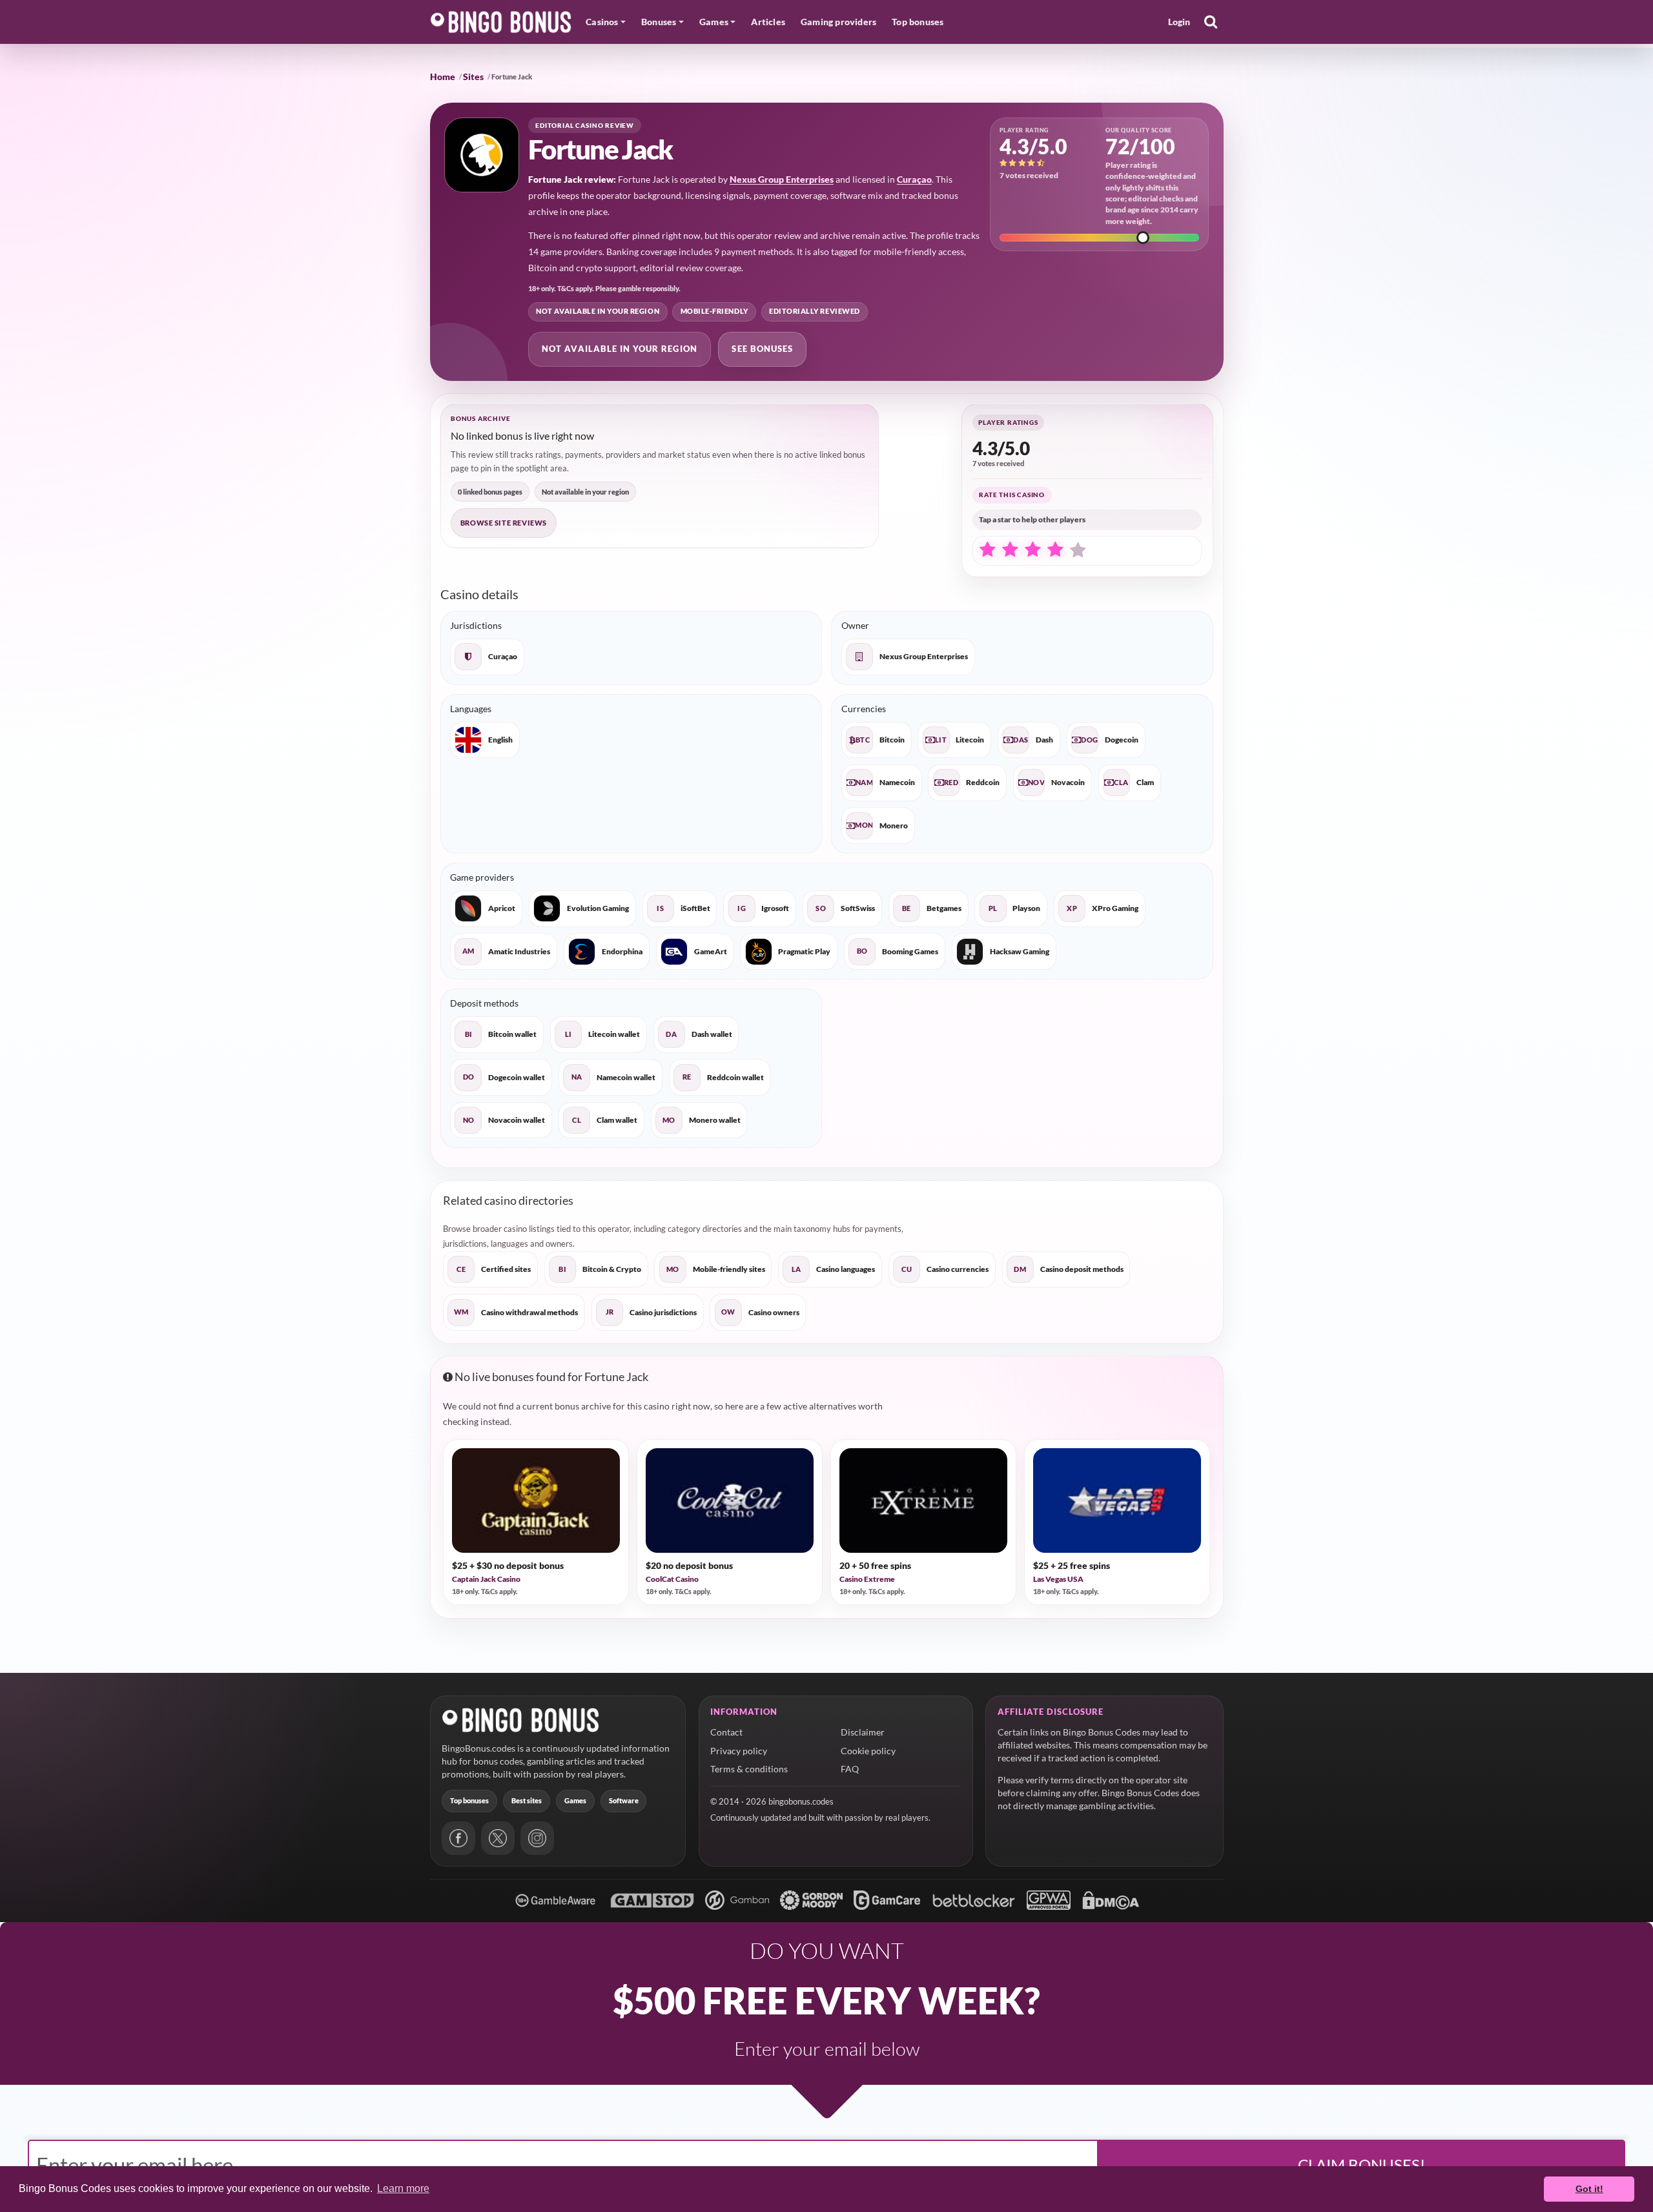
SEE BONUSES (762, 349)
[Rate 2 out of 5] (1010, 550)
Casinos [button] (602, 22)
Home (443, 77)
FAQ (850, 1769)
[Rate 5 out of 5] (1078, 551)
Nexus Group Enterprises (782, 179)
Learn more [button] (403, 2188)
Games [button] (714, 22)
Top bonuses (918, 22)
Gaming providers (838, 22)
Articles (768, 22)
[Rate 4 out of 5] (1055, 550)
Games (575, 1800)
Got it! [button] (1589, 2189)
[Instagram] (537, 1838)
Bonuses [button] (659, 22)
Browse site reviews (504, 523)
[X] (498, 1838)
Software (624, 1800)
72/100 (1140, 146)
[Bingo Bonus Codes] (501, 22)
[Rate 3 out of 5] (1032, 550)
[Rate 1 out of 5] (987, 550)
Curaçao (914, 179)
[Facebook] (458, 1838)
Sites (473, 77)
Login (1179, 22)
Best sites (527, 1800)
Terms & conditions (749, 1769)
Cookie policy (868, 1751)
